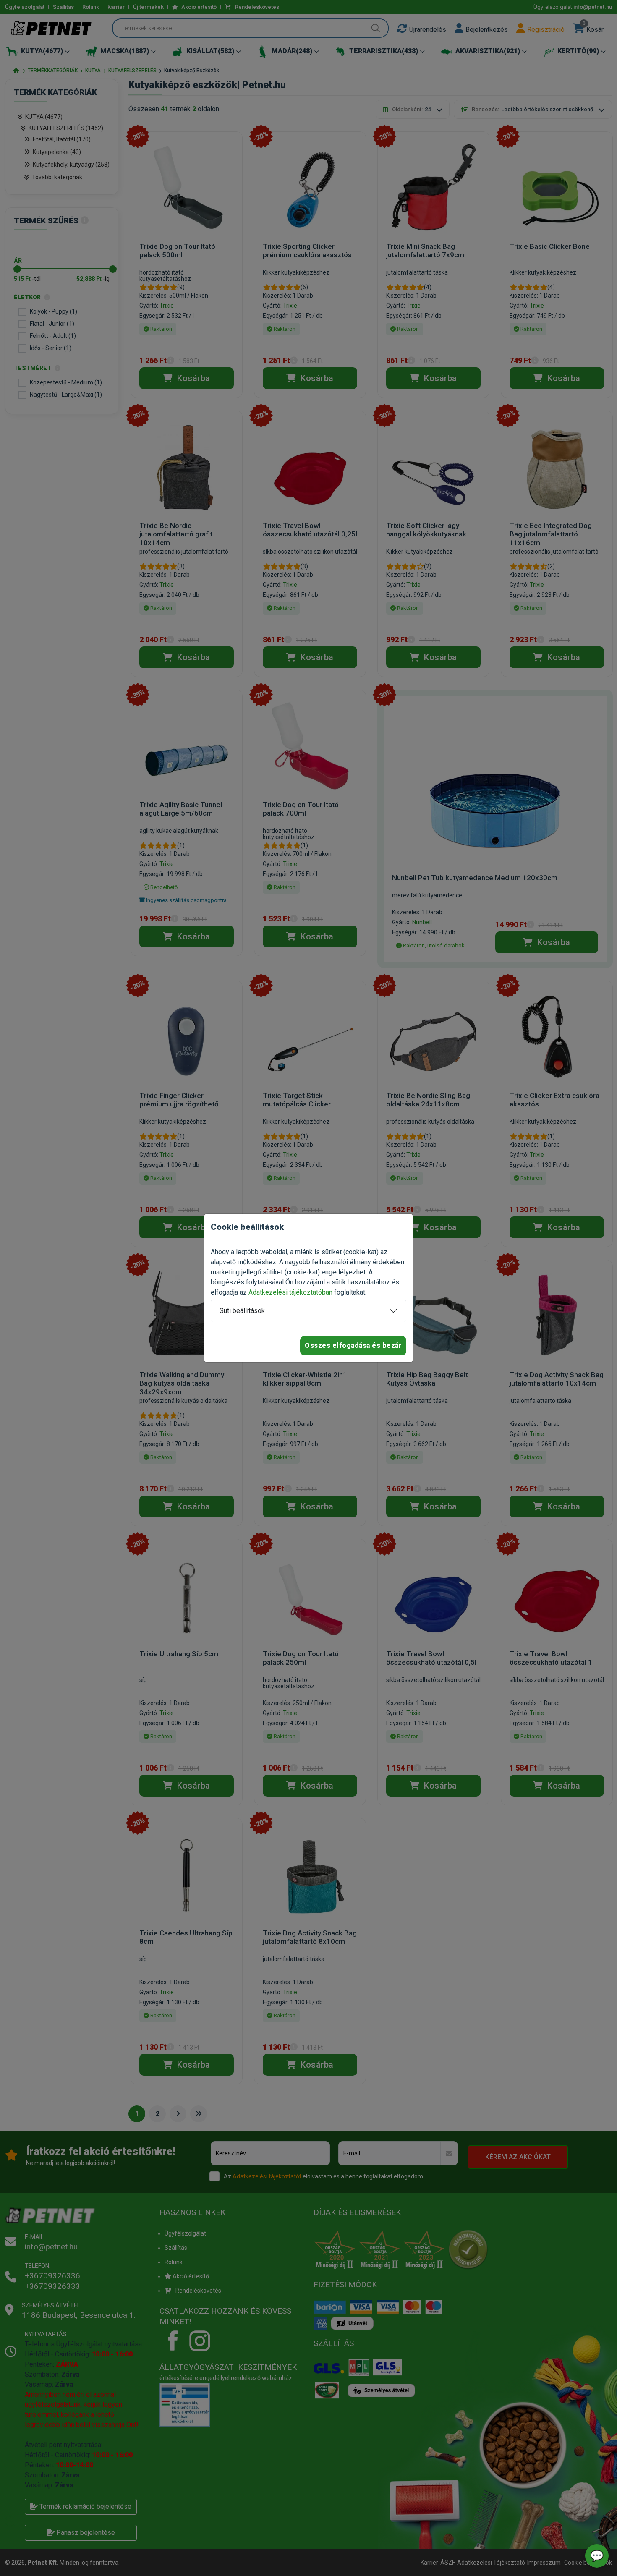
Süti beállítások (242, 1311)
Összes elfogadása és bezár (353, 1346)
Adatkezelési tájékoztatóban (290, 1292)
